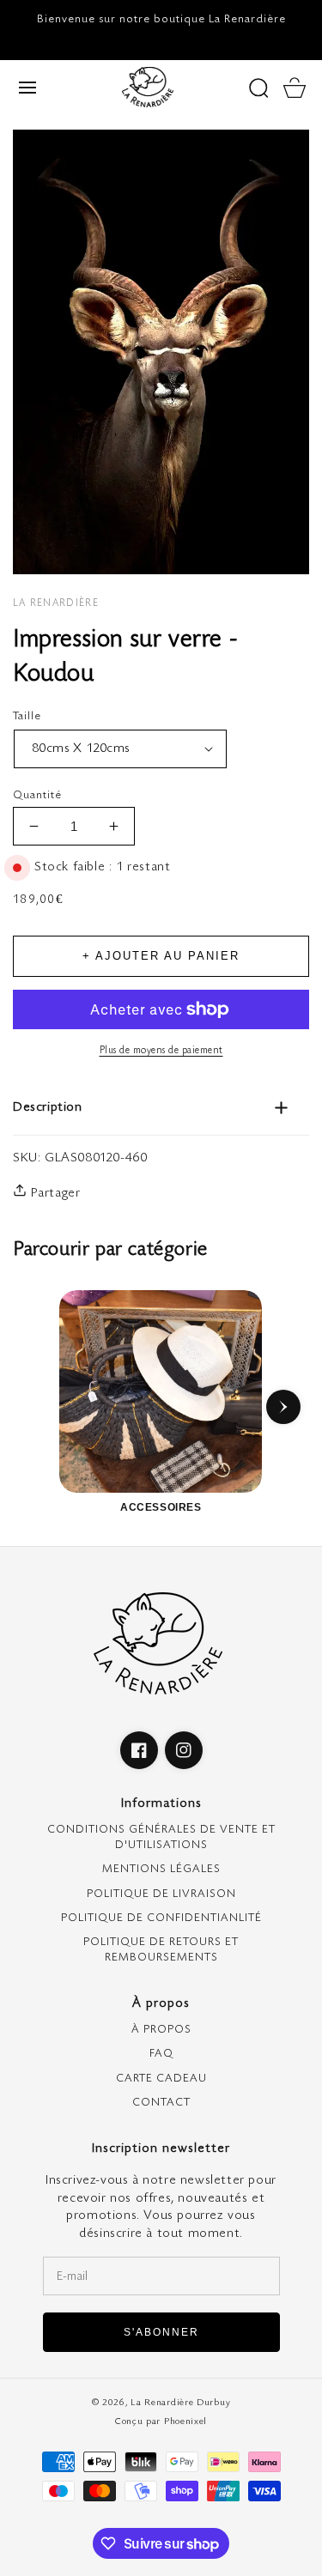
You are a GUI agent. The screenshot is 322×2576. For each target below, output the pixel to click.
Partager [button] (53, 1193)
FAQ (161, 2053)
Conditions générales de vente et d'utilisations (161, 1837)
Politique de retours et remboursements (161, 1949)
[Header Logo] (148, 87)
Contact (161, 2102)
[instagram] (184, 1750)
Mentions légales (161, 1869)
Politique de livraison (161, 1894)
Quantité (37, 795)
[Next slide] (283, 1407)
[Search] (258, 88)
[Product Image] (161, 352)
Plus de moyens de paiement (161, 1050)
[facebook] (139, 1750)
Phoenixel (185, 2421)
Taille (76, 716)
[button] (27, 88)
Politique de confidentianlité (161, 1918)
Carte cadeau (161, 2078)
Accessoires (161, 1507)
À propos (161, 2029)
